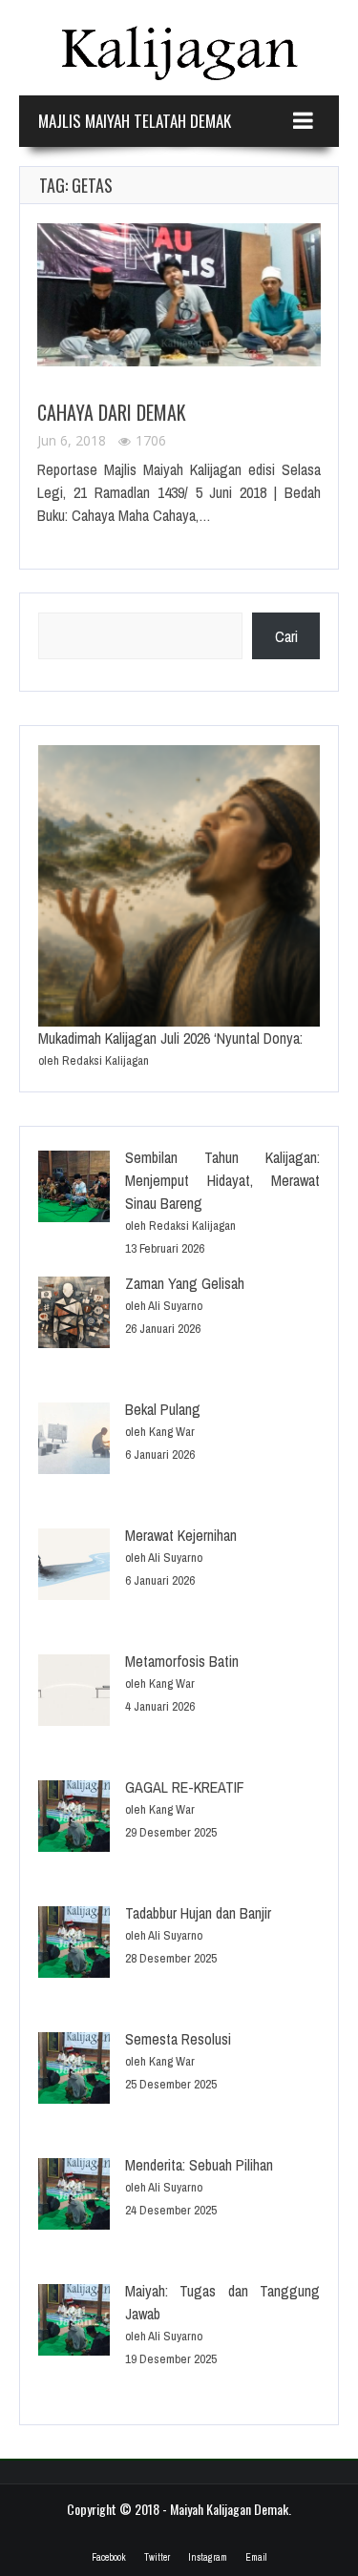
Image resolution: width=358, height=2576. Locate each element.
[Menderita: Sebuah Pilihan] (74, 2197)
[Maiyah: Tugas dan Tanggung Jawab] (74, 2323)
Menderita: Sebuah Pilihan (199, 2165)
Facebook (109, 2557)
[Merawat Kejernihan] (74, 1567)
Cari (286, 636)
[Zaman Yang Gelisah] (74, 1315)
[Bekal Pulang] (74, 1441)
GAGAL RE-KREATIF (185, 1787)
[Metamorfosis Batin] (74, 1693)
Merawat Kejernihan (181, 1535)
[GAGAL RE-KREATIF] (74, 1819)
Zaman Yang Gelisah (185, 1283)
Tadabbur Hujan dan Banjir (198, 1913)
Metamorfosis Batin (182, 1661)
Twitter (157, 2557)
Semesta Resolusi (178, 2039)
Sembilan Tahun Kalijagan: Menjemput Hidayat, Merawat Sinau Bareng (222, 1180)
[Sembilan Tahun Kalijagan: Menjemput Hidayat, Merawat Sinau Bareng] (74, 1189)
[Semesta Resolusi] (74, 2071)
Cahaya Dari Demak (112, 412)
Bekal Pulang (163, 1409)
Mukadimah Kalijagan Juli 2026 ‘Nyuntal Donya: (170, 1038)
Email (256, 2557)
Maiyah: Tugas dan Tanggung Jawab (222, 2302)
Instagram (208, 2557)
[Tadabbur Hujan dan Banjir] (74, 1945)
